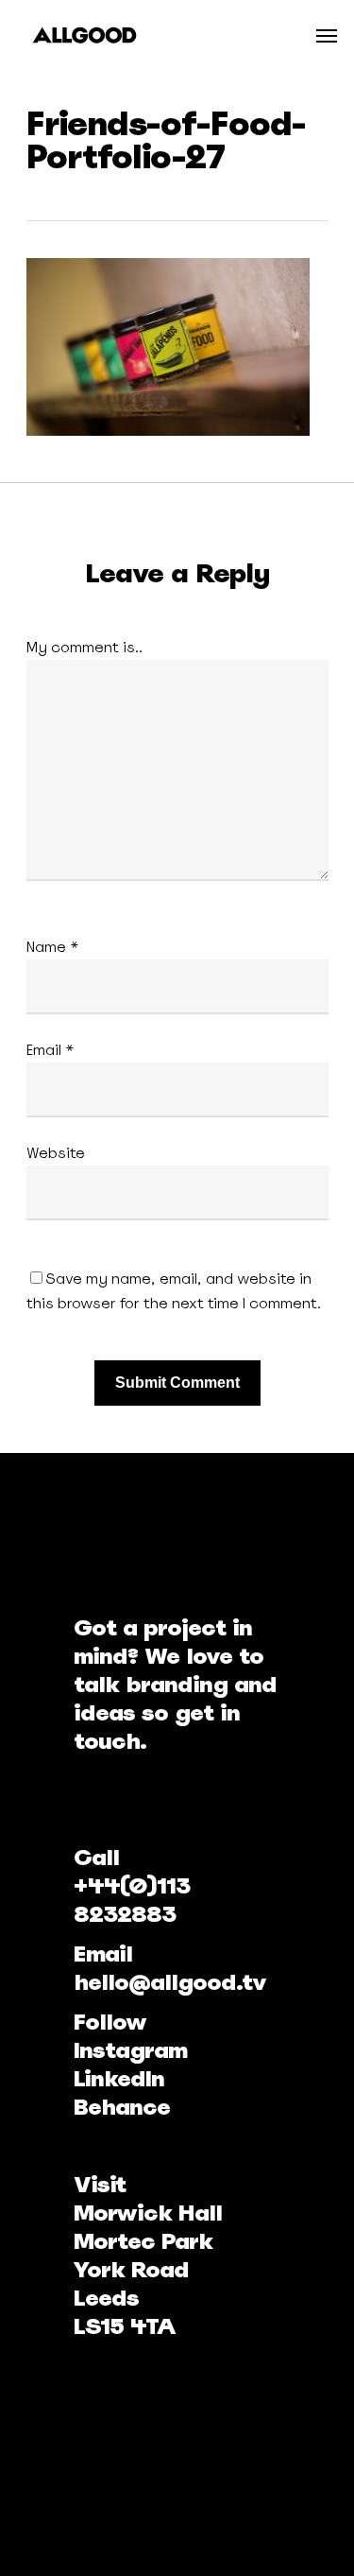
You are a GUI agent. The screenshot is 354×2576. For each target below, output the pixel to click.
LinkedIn (119, 2078)
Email (51, 1050)
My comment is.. (84, 647)
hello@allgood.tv (170, 1982)
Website (56, 1153)
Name (53, 947)
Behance (122, 2107)
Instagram (130, 2050)
